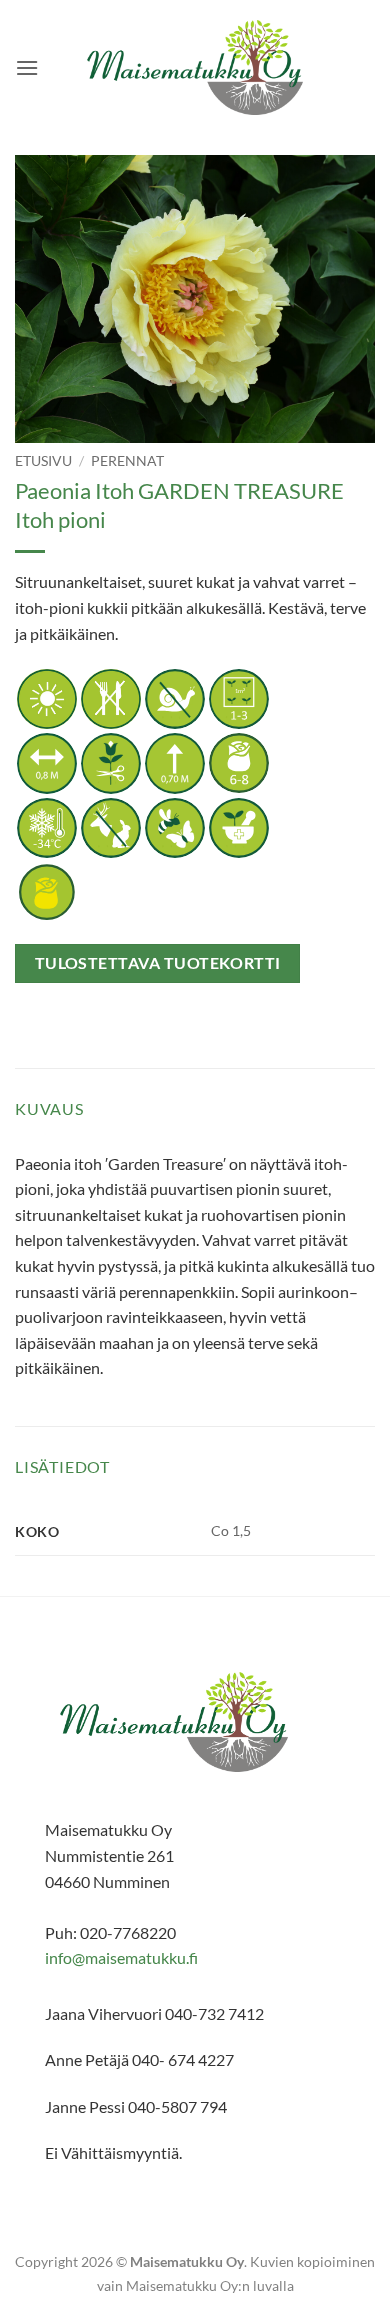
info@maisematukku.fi (121, 1957)
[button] (27, 67)
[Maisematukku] (195, 67)
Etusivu (43, 461)
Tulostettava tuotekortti (158, 963)
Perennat (127, 461)
